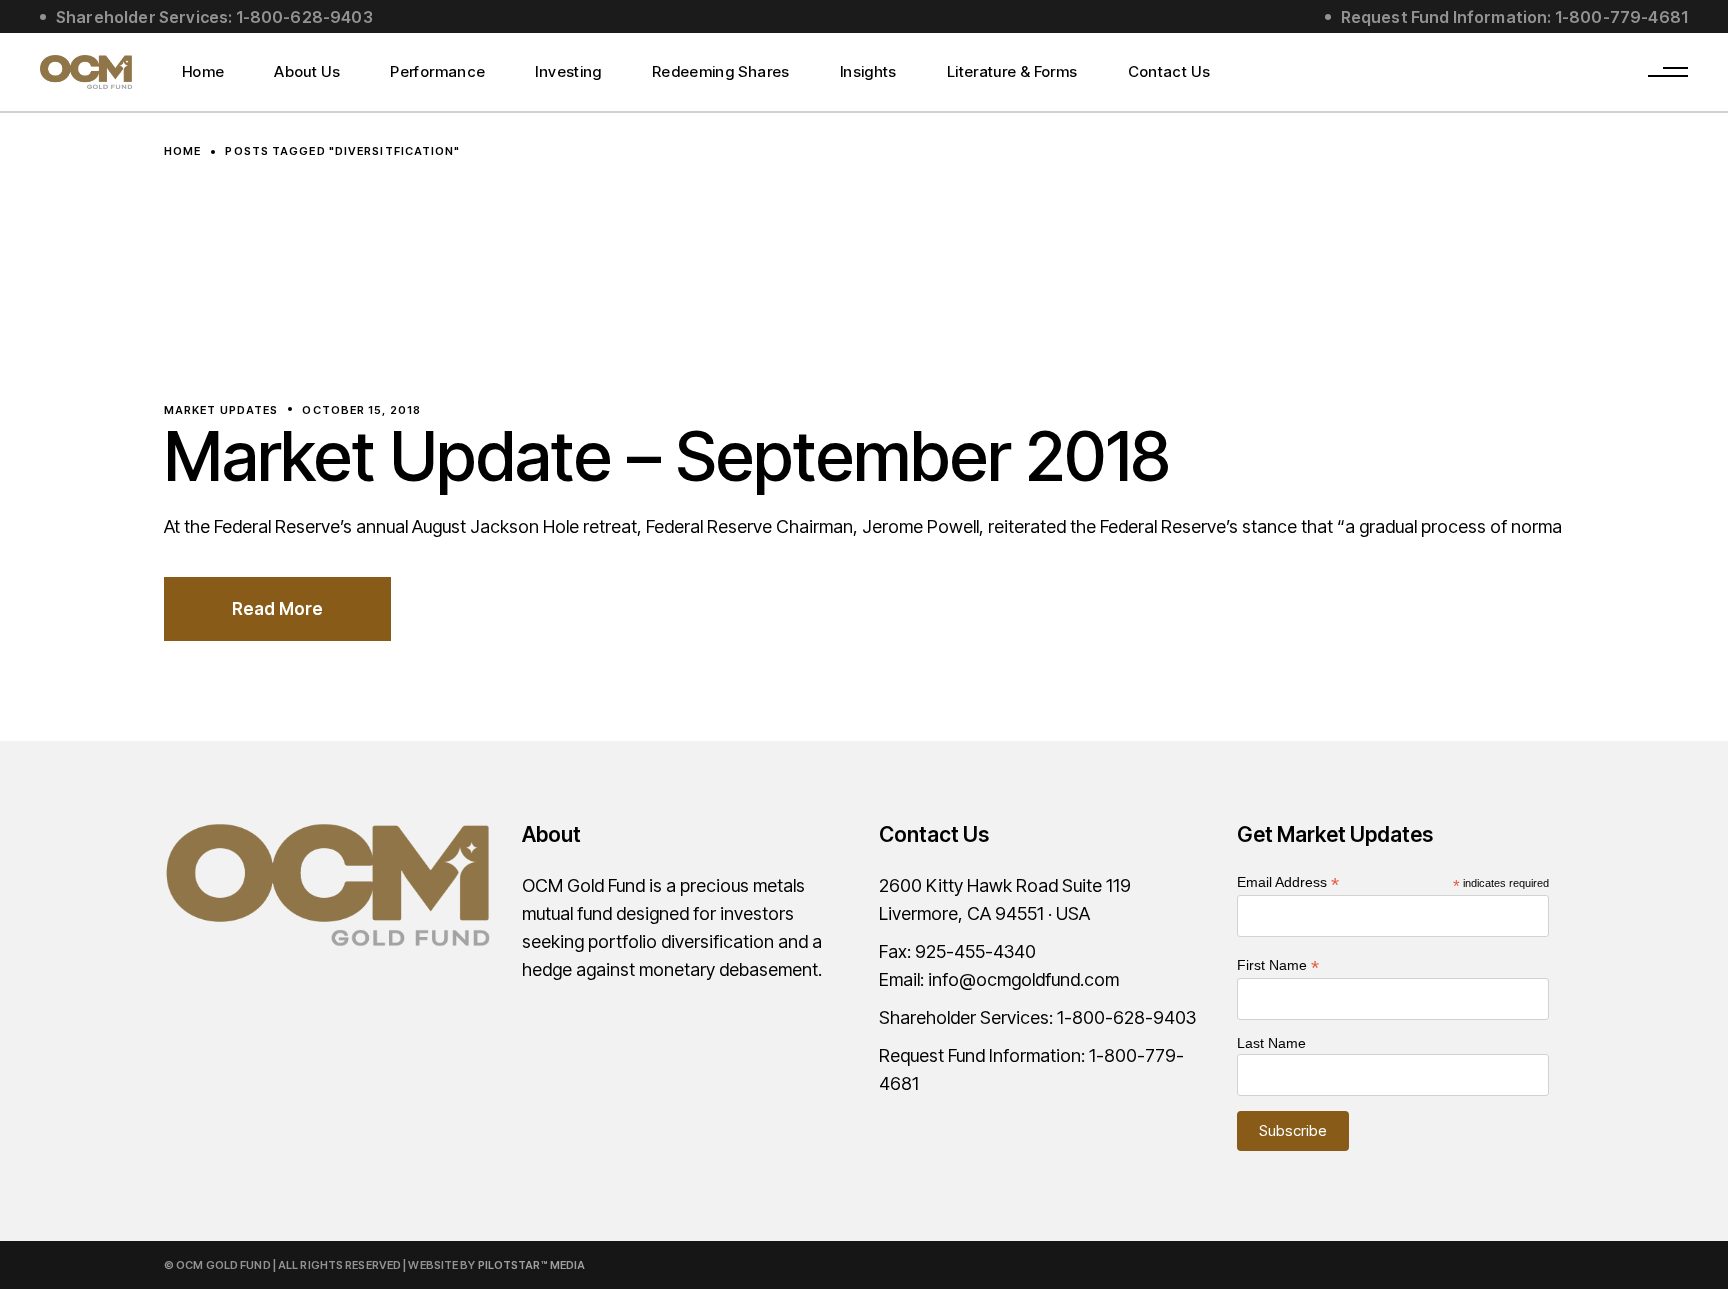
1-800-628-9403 (1126, 1017)
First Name (1278, 965)
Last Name (1271, 1043)
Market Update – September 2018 (667, 456)
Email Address (1288, 882)
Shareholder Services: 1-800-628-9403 (214, 17)
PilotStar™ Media (532, 1265)
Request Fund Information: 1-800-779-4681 (1514, 17)
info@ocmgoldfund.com (1023, 979)
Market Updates (221, 410)
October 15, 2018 (361, 410)
